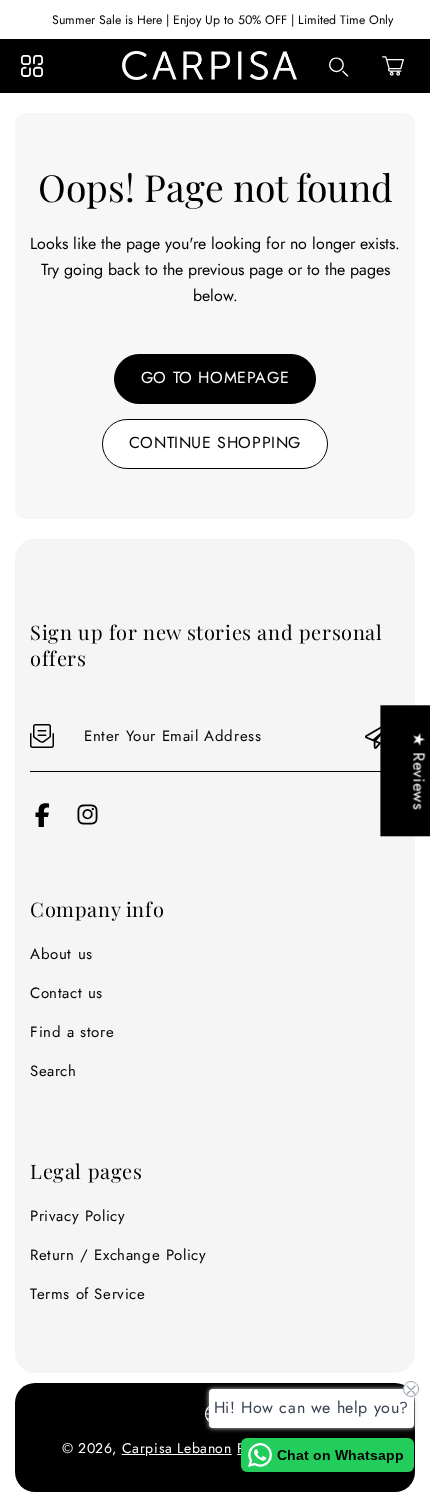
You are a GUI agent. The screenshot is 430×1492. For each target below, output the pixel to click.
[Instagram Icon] (87, 822)
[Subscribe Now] (379, 736)
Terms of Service (88, 1294)
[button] (393, 66)
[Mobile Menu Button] (32, 66)
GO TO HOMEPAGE (215, 377)
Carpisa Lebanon (177, 1448)
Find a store (72, 1032)
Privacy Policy (77, 1216)
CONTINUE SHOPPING (215, 442)
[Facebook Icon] (42, 822)
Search (53, 1071)
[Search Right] (339, 67)
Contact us (66, 993)
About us (61, 954)
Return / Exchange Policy (118, 1255)
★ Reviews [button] (418, 770)
